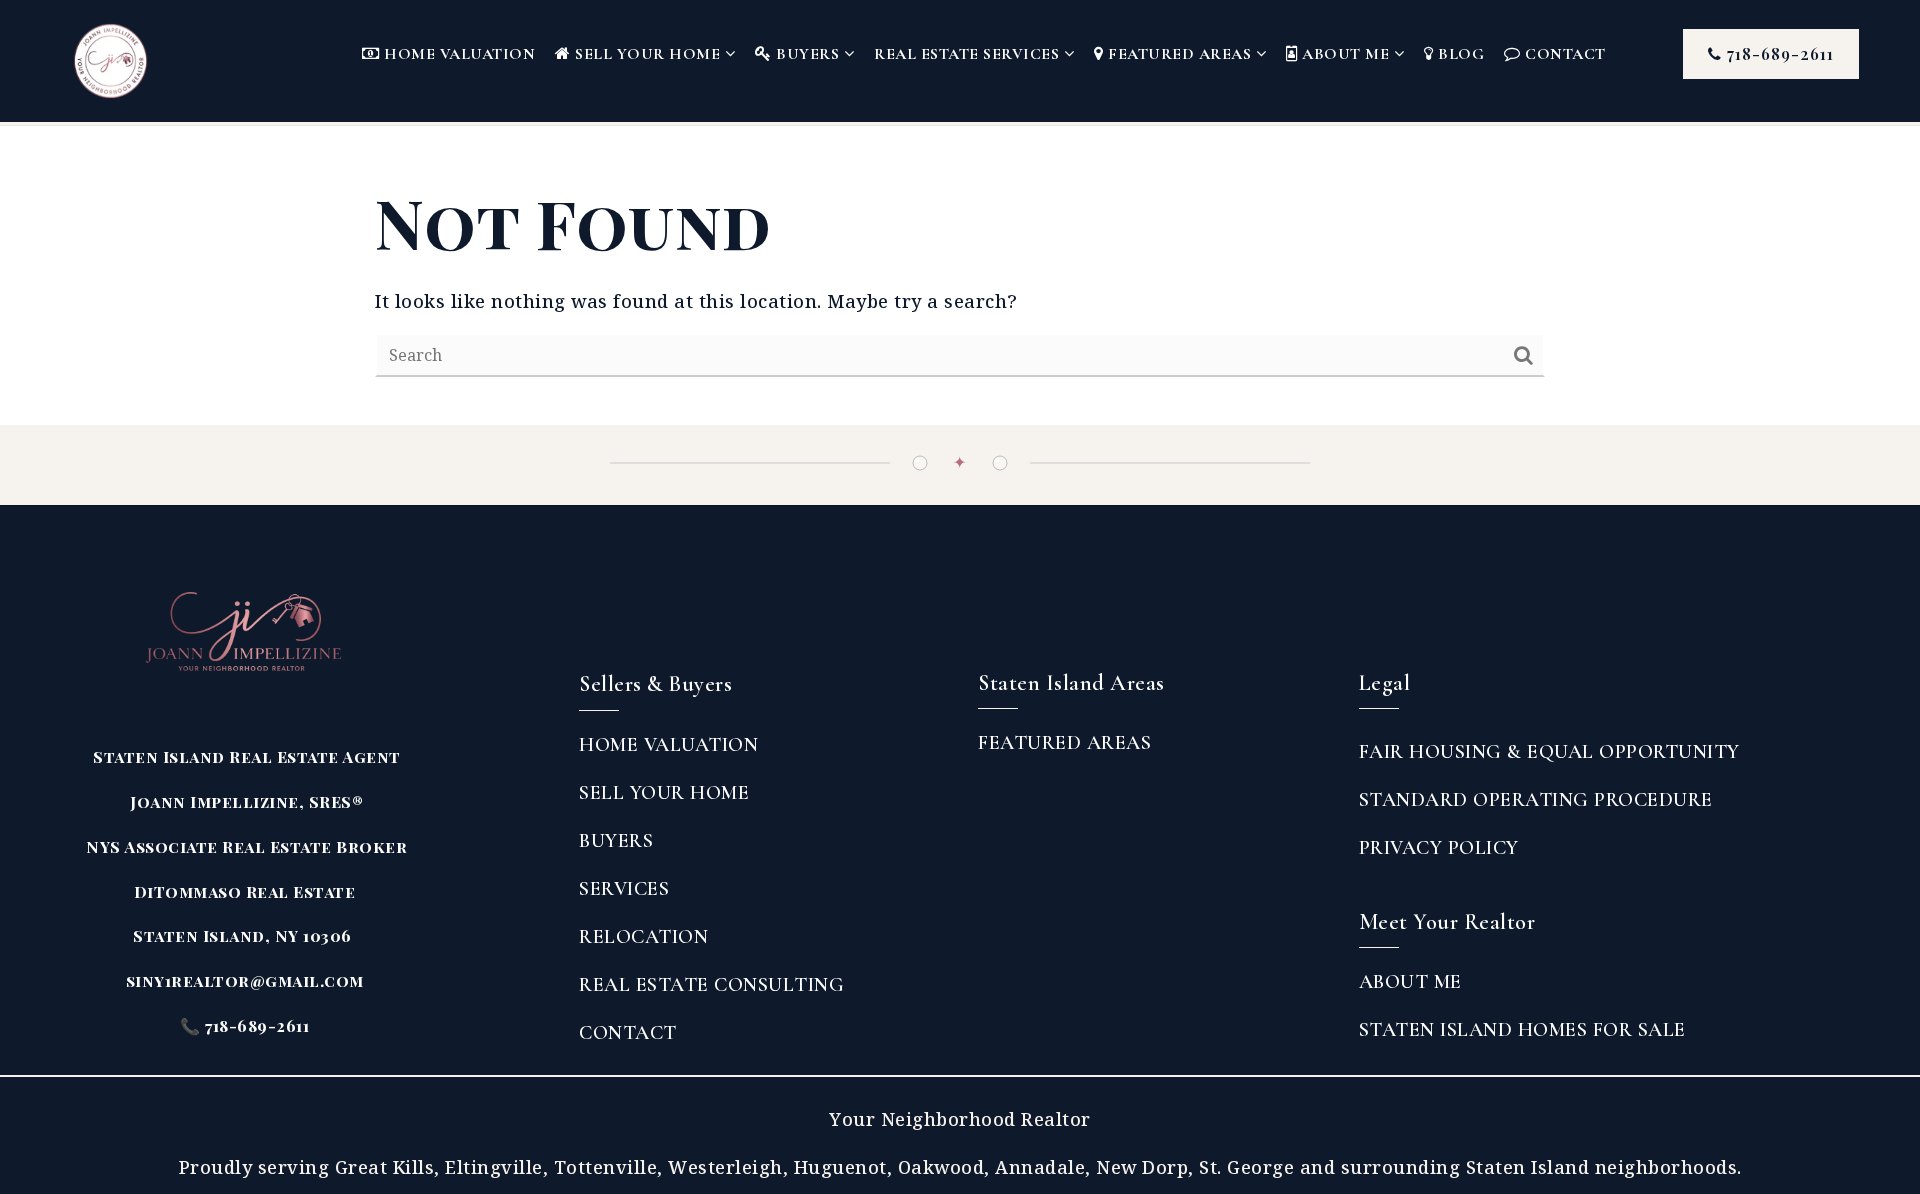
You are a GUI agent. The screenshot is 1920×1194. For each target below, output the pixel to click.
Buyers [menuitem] (808, 54)
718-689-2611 (1778, 53)
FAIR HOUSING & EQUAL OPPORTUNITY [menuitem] (1549, 752)
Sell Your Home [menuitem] (648, 54)
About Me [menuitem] (1346, 54)
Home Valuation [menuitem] (458, 54)
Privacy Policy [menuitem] (1439, 848)
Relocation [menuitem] (643, 937)
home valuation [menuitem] (668, 745)
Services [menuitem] (624, 889)
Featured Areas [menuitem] (1180, 54)
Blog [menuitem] (1459, 54)
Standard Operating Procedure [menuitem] (1536, 800)
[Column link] (142, 61)
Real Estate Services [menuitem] (969, 54)
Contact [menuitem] (1563, 54)
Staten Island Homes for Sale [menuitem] (1522, 1030)
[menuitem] (978, 785)
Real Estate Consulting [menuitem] (711, 985)
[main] (960, 276)
